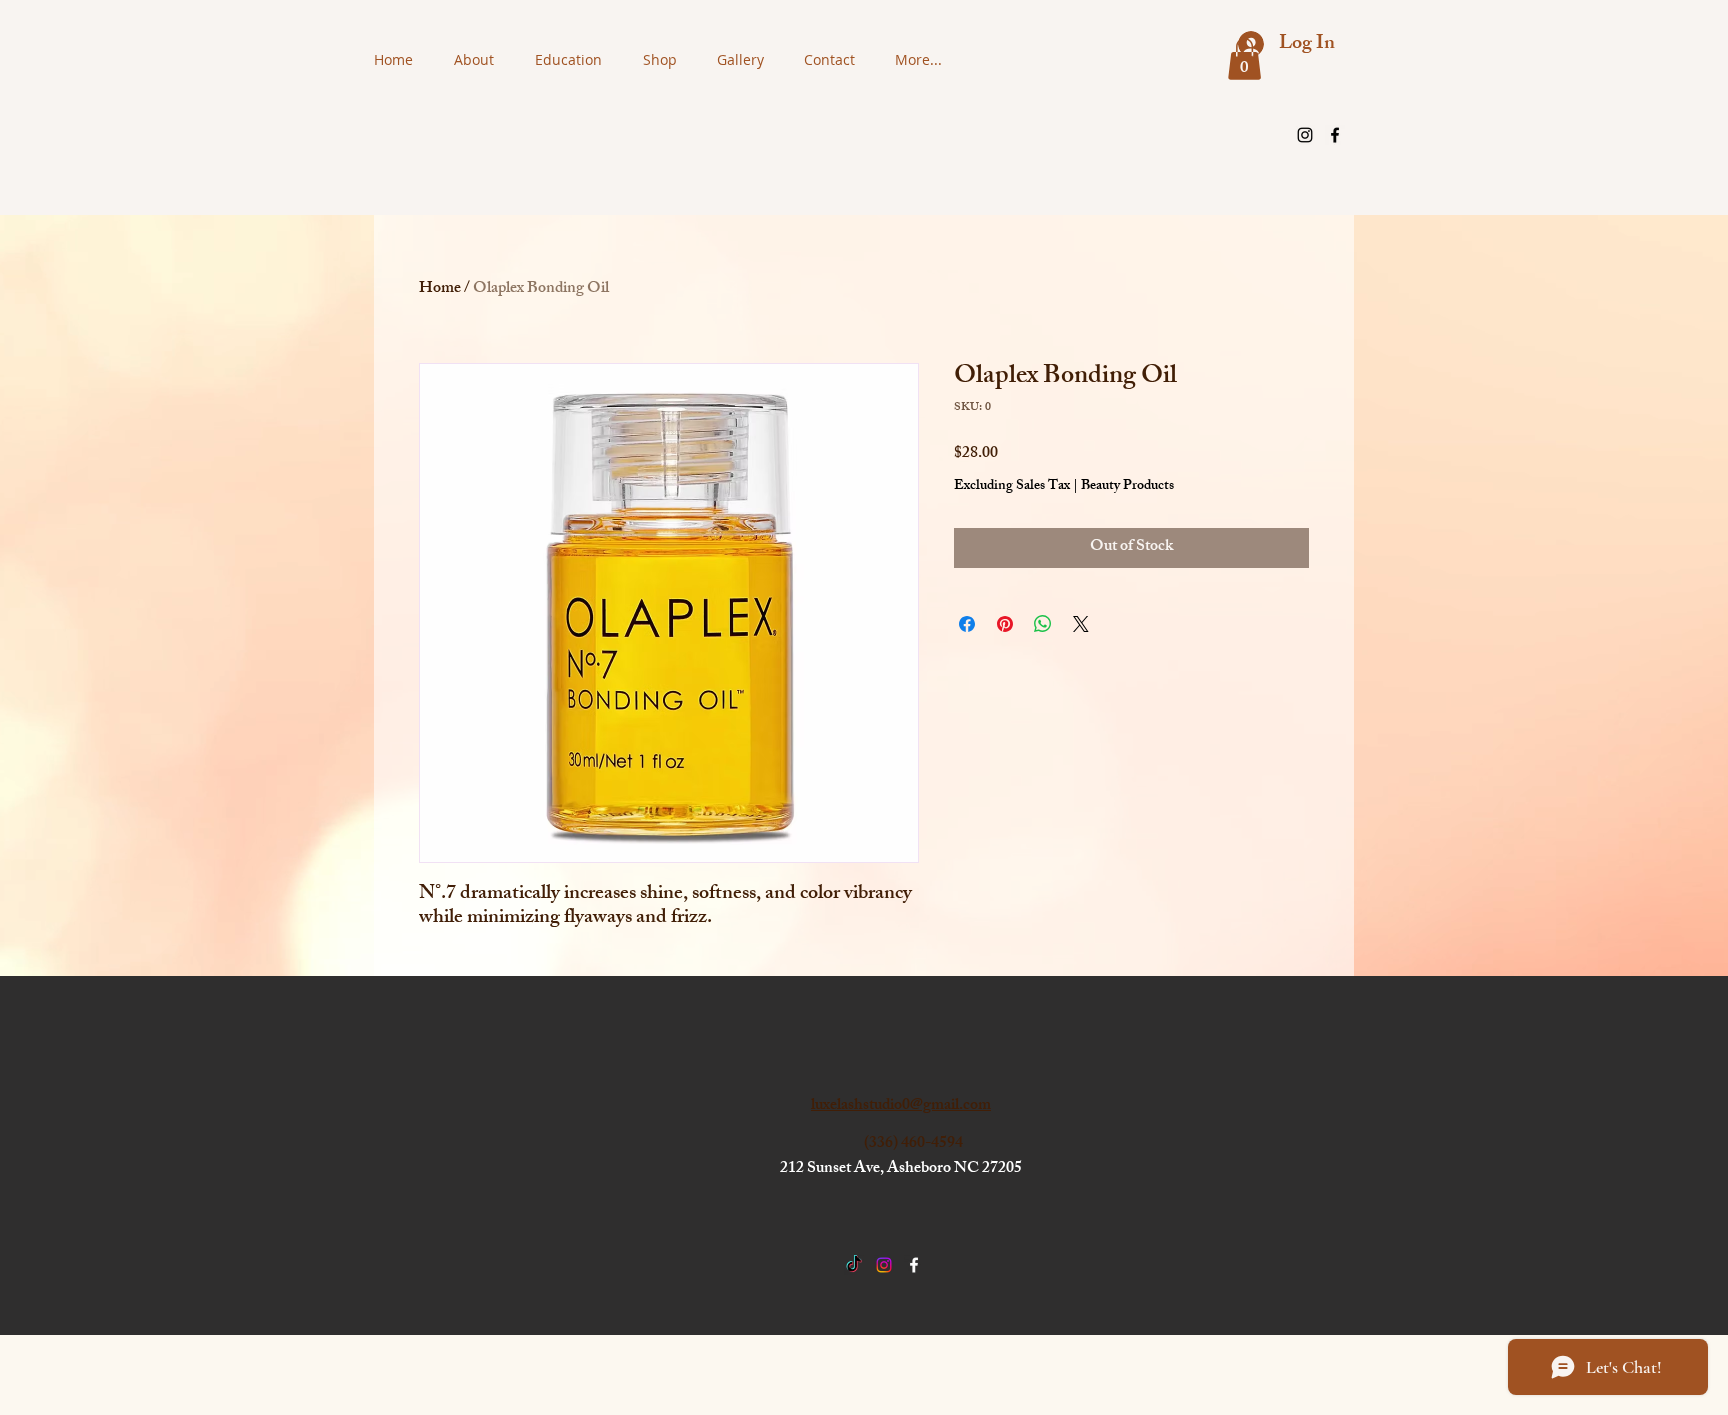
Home (440, 289)
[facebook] (1335, 135)
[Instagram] (1305, 135)
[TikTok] (854, 1265)
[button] (1244, 59)
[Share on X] (1081, 624)
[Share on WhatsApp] (1043, 624)
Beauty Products (1127, 487)
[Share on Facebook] (967, 624)
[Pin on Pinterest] (1005, 624)
